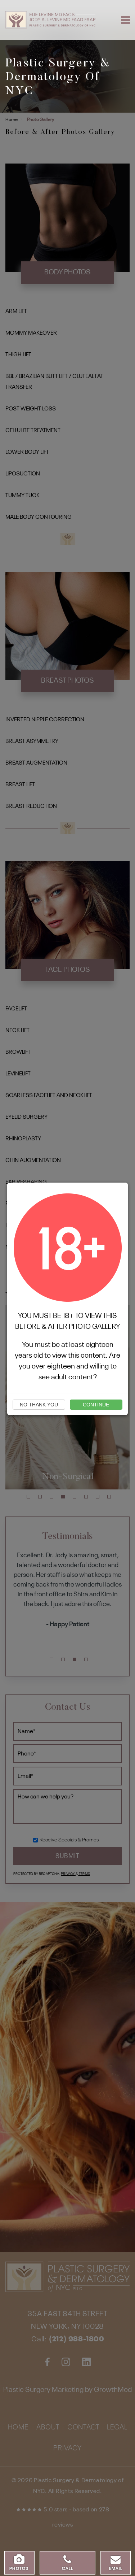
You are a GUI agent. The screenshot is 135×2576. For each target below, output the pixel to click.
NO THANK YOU (39, 1405)
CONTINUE (96, 1405)
